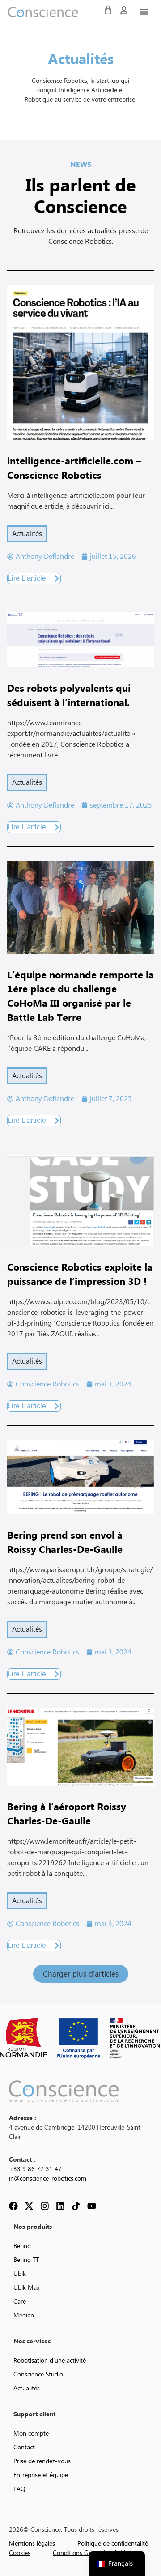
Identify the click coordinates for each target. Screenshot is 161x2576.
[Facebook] (13, 2206)
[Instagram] (45, 2206)
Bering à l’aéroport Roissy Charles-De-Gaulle (67, 1814)
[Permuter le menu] (144, 12)
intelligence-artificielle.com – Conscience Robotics (74, 469)
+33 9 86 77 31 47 (35, 2169)
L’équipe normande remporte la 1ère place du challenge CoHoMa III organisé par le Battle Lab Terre (80, 997)
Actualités (27, 534)
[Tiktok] (76, 2206)
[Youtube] (92, 2206)
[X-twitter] (29, 2206)
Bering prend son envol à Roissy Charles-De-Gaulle (65, 1543)
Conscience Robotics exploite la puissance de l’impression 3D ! (80, 1275)
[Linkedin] (60, 2206)
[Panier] (108, 10)
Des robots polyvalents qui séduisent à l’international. (69, 696)
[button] (81, 1974)
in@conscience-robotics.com (48, 2179)
